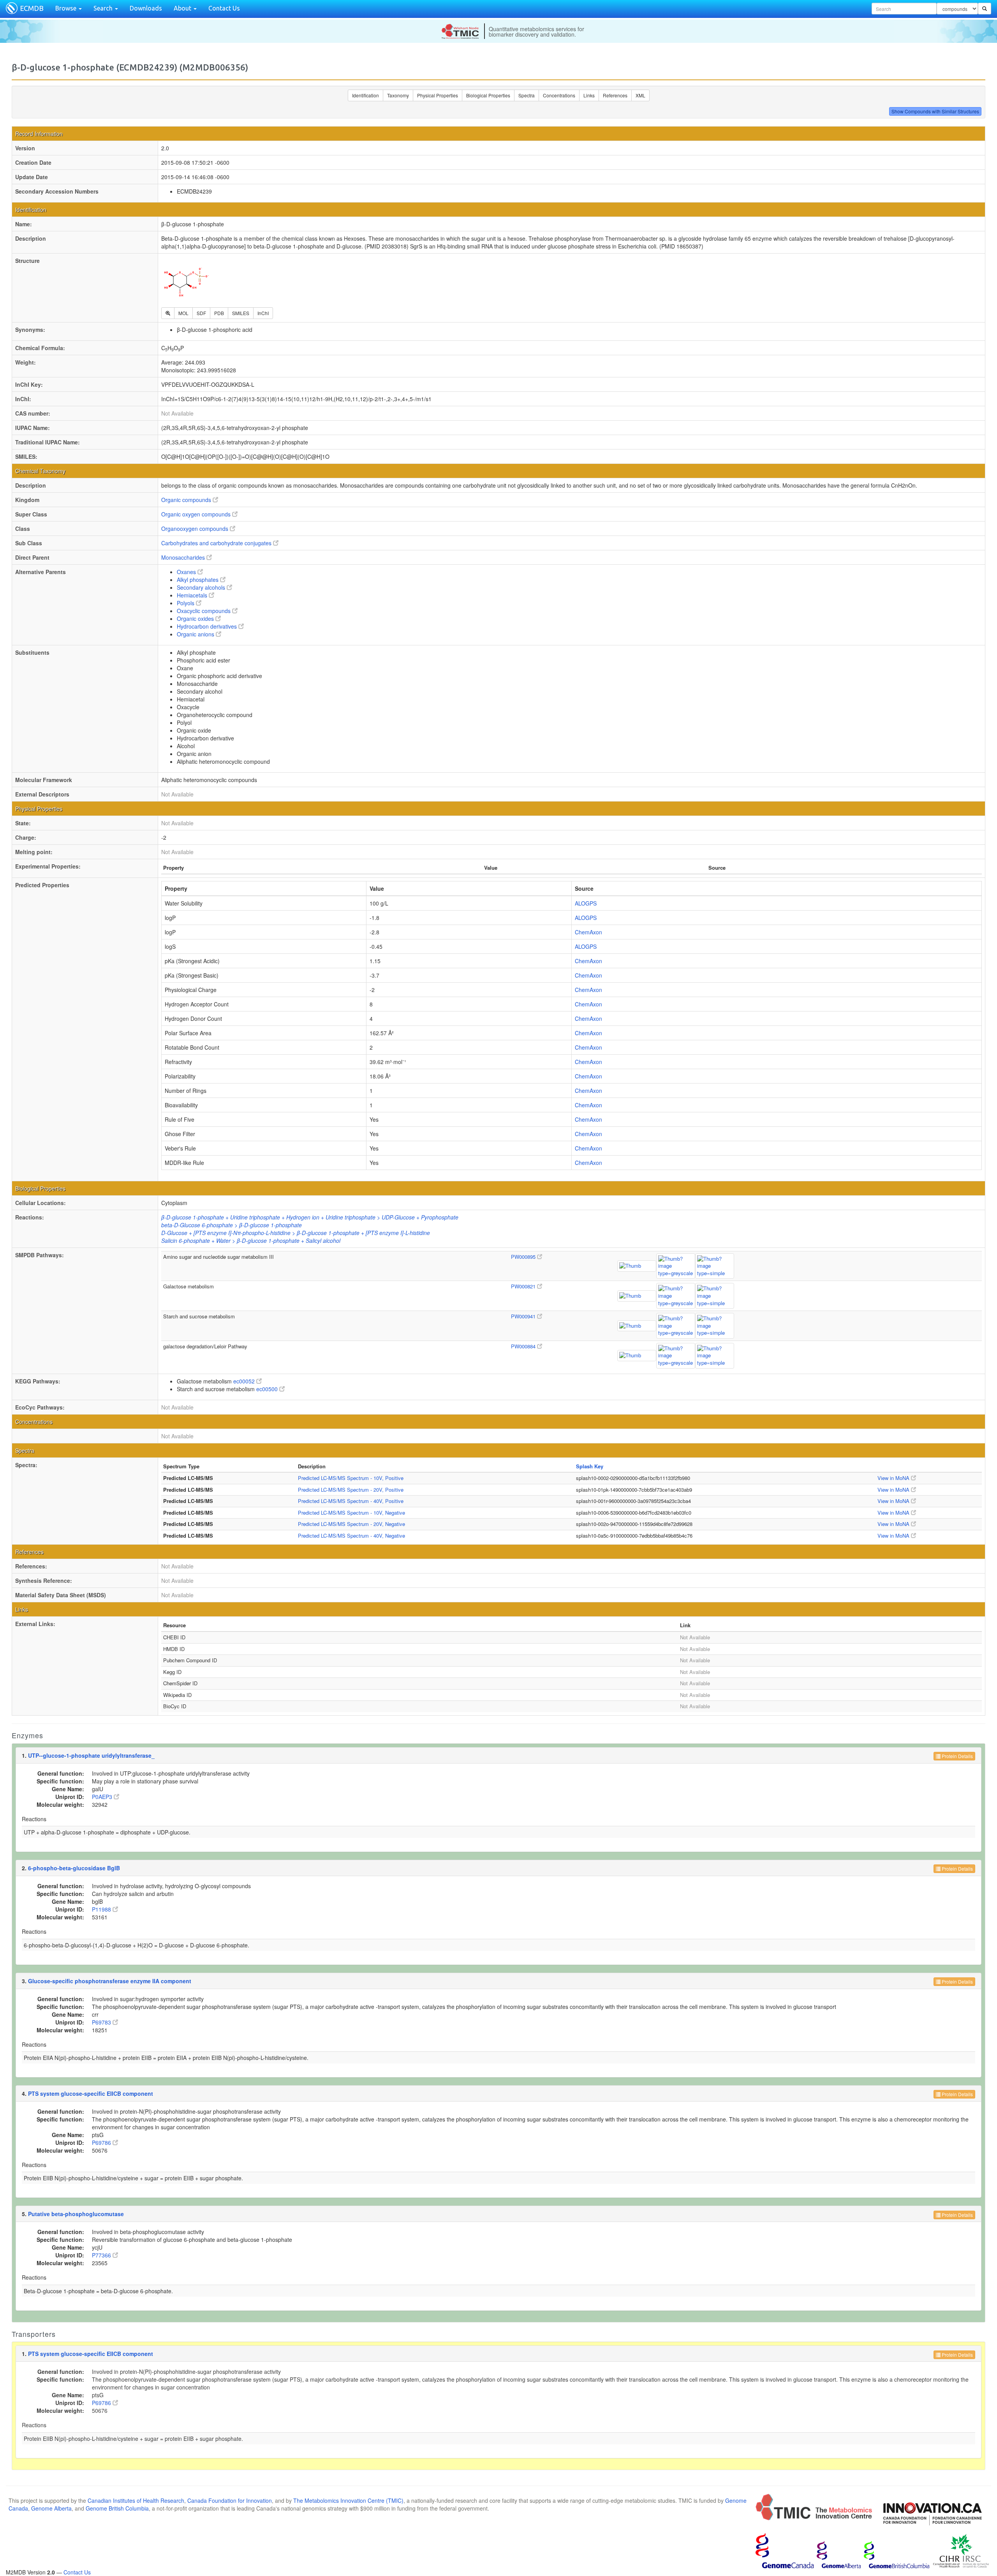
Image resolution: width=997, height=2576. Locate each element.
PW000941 (524, 1316)
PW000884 (524, 1346)
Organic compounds (187, 500)
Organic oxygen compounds (197, 514)
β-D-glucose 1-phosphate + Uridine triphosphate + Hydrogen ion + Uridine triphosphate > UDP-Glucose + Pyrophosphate (310, 1217)
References (615, 95)
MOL (183, 313)
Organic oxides (196, 618)
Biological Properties (488, 95)
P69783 (102, 2022)
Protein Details (957, 1756)
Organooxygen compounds (196, 529)
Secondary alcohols (202, 587)
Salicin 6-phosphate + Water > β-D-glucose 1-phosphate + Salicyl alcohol (251, 1240)
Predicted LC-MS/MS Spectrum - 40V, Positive (351, 1501)
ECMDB (32, 8)
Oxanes (187, 572)
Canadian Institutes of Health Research (136, 2500)
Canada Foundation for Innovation (230, 2500)
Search (104, 8)
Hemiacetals (193, 595)
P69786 (102, 2143)
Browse (67, 8)
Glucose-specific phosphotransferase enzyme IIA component (110, 1981)
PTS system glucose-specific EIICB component (91, 2093)
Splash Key (590, 1466)
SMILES (241, 313)
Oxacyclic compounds (204, 611)
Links (589, 95)
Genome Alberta (51, 2508)
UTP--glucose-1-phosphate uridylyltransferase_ (91, 1755)
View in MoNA (894, 1478)
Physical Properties (438, 95)
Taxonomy (398, 95)
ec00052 (245, 1381)
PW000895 (524, 1257)
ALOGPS (586, 903)
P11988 (102, 1909)
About (183, 8)
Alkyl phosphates (198, 580)
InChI (263, 313)
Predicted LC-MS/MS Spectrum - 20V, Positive (351, 1490)
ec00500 (268, 1389)
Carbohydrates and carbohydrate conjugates (217, 543)
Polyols (186, 603)
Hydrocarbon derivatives (208, 626)
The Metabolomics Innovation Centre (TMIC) (348, 2500)
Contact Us (224, 8)
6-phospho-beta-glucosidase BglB (74, 1868)
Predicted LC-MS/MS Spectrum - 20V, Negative (351, 1524)
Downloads (146, 8)
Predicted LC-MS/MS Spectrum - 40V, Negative (351, 1536)
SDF (201, 313)
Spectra (527, 95)
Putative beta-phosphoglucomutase (76, 2214)
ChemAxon (588, 932)
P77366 (102, 2255)
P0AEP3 (103, 1797)
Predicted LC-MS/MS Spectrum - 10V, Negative (351, 1513)
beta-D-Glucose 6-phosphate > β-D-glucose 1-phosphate (232, 1225)
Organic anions (196, 634)
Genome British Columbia (117, 2508)
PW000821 (524, 1286)
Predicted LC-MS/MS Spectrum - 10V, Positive (351, 1478)
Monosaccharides (184, 557)
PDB (219, 313)
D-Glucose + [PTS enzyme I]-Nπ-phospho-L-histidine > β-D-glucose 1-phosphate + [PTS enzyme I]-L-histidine (296, 1233)
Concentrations (559, 95)
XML (640, 95)
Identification (366, 95)
